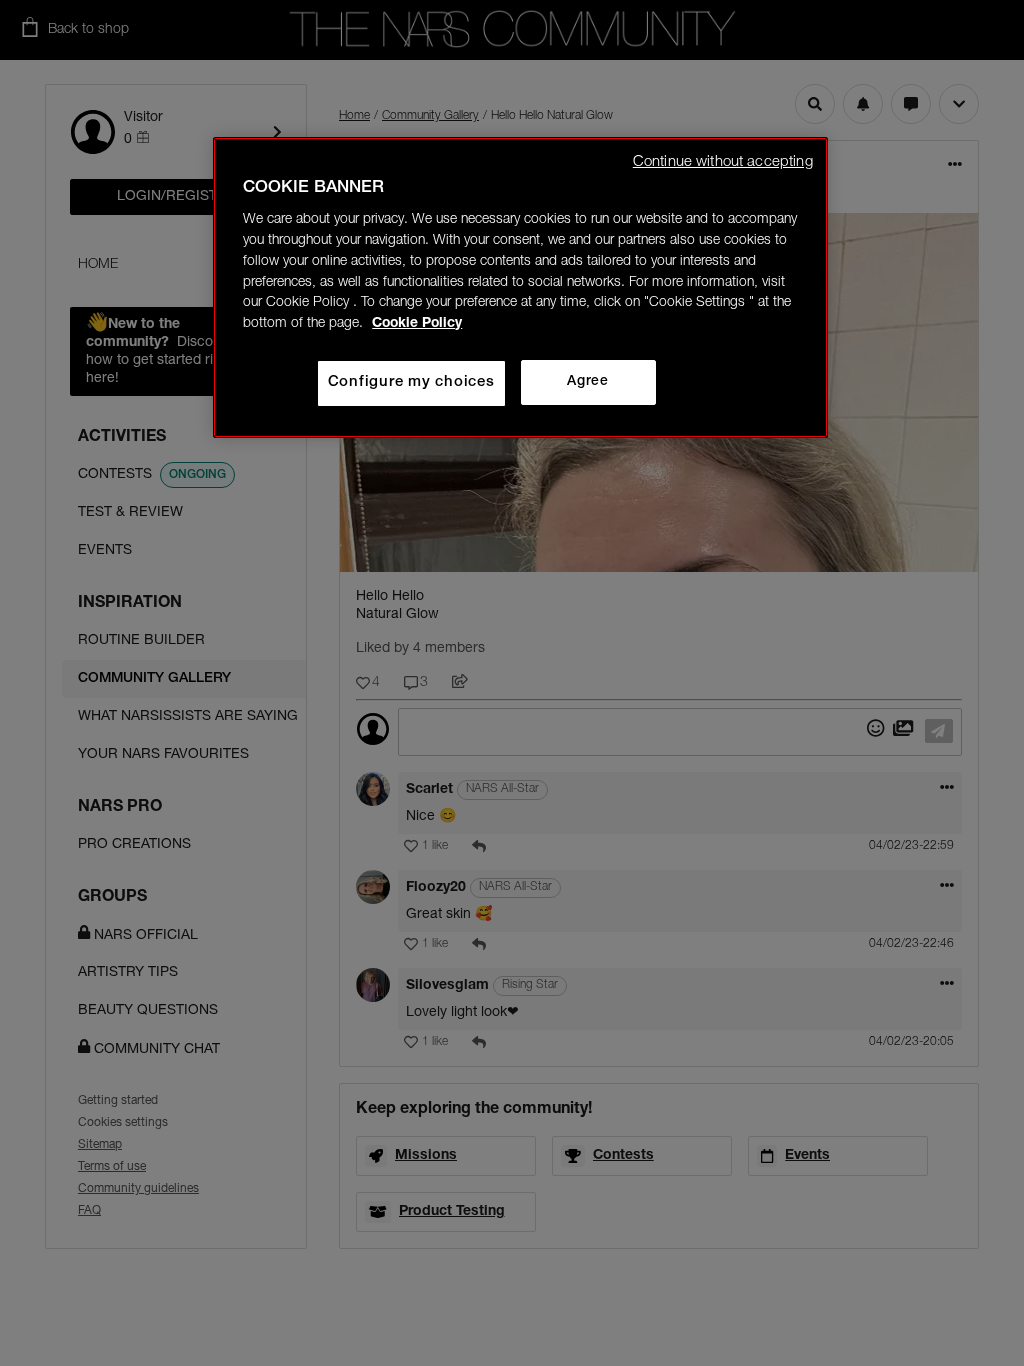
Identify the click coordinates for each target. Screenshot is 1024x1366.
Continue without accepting (723, 162)
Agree (587, 382)
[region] (520, 287)
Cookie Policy (417, 324)
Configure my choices (411, 382)
